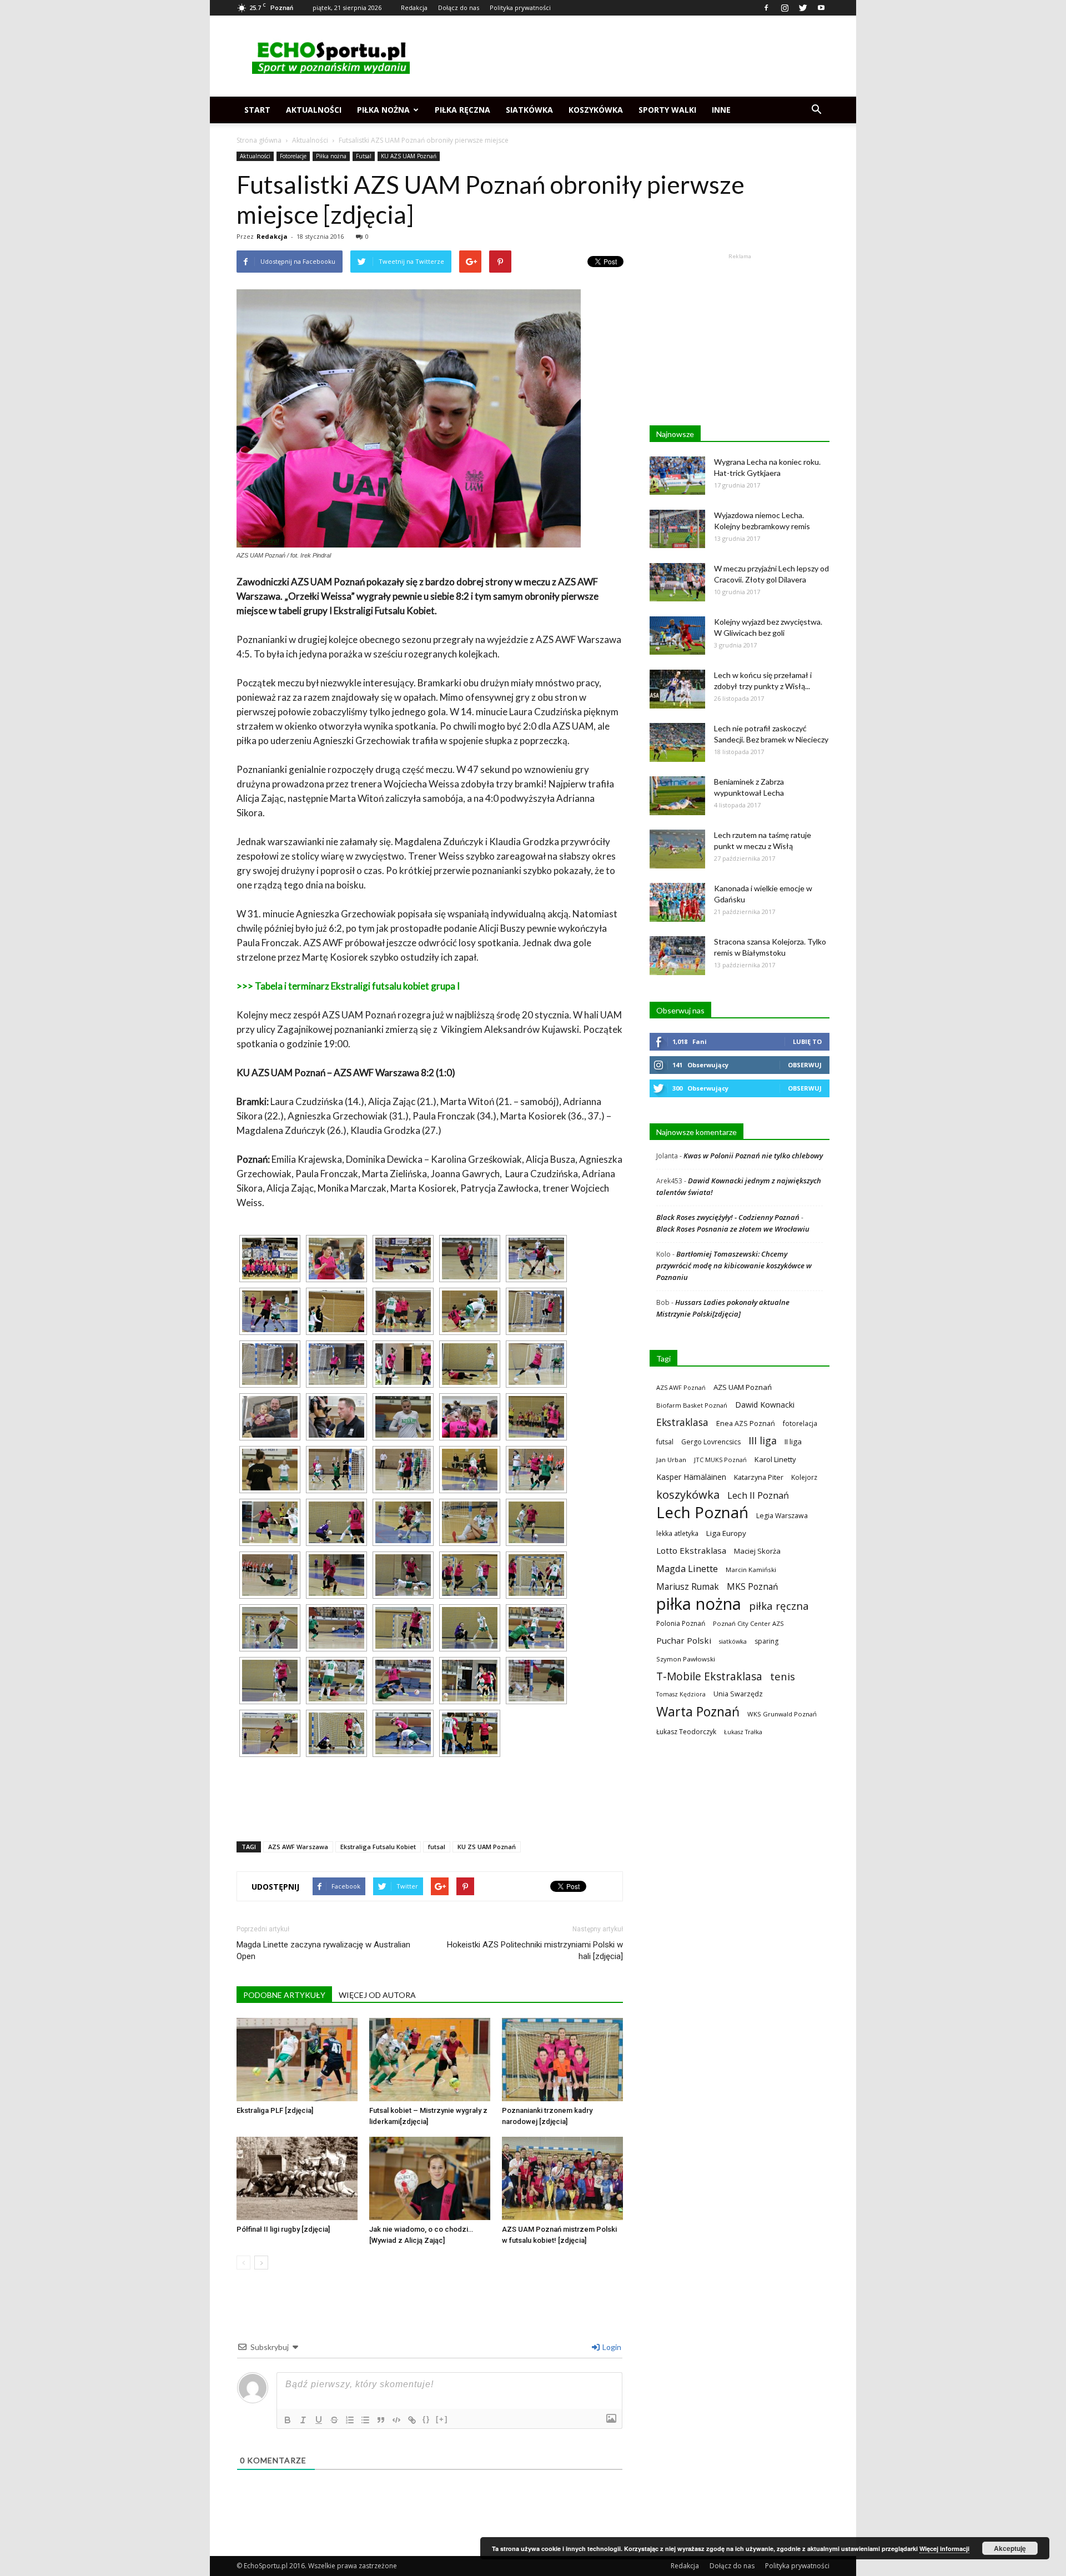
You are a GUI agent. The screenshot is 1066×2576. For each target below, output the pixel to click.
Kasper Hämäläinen (691, 1477)
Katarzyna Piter (759, 1477)
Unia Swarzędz (738, 1694)
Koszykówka (596, 110)
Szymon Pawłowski (686, 1659)
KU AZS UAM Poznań (409, 156)
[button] (816, 110)
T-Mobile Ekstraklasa (709, 1676)
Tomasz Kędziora (681, 1694)
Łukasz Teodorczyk (686, 1732)
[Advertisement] (627, 56)
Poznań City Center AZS (748, 1623)
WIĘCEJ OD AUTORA (377, 1995)
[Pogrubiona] (288, 2420)
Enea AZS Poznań (746, 1423)
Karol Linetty (775, 1459)
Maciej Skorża (757, 1551)
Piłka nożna (383, 110)
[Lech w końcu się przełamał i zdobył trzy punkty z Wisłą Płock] (677, 689)
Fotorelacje (293, 156)
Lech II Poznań (758, 1495)
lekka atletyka (677, 1533)
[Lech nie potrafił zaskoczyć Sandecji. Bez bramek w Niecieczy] (677, 742)
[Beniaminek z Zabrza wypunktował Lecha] (677, 796)
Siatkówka (529, 110)
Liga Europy (726, 1533)
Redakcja (414, 7)
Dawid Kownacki (765, 1405)
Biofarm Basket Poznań (692, 1405)
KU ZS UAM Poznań (487, 1847)
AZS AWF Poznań (681, 1387)
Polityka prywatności (520, 7)
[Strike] (334, 2420)
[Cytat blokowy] (381, 2420)
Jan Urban (671, 1460)
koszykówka (688, 1495)
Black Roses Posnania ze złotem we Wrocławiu (733, 1229)
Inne (721, 110)
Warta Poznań (698, 1712)
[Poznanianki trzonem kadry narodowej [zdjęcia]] (562, 2060)
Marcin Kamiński (751, 1570)
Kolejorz (804, 1477)
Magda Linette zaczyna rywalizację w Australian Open (323, 1950)
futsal (437, 1847)
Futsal (364, 156)
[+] (442, 2419)
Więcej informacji (944, 2549)
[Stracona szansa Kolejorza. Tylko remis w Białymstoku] (677, 956)
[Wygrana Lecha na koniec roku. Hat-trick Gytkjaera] (677, 476)
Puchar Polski (684, 1640)
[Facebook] (766, 8)
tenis (783, 1676)
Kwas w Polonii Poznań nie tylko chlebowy (753, 1156)
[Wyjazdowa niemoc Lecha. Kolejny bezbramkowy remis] (677, 529)
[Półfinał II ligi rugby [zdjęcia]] (297, 2178)
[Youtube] (821, 8)
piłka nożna (699, 1604)
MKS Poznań (752, 1587)
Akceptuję (1010, 2548)
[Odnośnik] (412, 2420)
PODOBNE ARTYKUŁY (284, 1995)
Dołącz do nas (459, 7)
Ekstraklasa (682, 1422)
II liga (793, 1442)
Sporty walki (667, 110)
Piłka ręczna (462, 110)
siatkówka (733, 1641)
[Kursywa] (303, 2420)
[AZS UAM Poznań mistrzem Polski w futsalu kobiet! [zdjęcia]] (562, 2178)
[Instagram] (785, 8)
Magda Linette (687, 1568)
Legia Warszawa (782, 1516)
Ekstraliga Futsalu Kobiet (378, 1847)
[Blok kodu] (396, 2420)
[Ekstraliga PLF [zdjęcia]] (297, 2060)
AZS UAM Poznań (743, 1387)
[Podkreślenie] (319, 2420)
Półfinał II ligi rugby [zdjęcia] (283, 2229)
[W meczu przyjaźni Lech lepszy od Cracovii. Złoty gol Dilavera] (677, 582)
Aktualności (314, 110)
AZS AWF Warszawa (298, 1847)
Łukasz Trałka (743, 1732)
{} (426, 2419)
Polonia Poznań (681, 1623)
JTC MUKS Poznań (720, 1460)
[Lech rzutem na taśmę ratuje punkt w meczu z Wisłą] (677, 849)
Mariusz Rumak (688, 1587)
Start (257, 110)
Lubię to (807, 1041)
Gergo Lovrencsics (711, 1442)
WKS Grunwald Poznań (782, 1714)
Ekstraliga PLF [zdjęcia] (275, 2110)
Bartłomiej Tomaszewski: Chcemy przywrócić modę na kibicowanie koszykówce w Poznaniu (734, 1266)
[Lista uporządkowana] (350, 2420)
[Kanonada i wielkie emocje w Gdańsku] (677, 902)
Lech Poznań (702, 1512)
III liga (763, 1441)
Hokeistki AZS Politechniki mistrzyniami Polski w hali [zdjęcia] (535, 1950)
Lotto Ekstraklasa (691, 1550)
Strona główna (259, 140)
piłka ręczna (779, 1606)
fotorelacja (800, 1423)
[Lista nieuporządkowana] (365, 2420)
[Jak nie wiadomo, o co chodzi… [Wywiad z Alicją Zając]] (430, 2178)
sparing (766, 1641)
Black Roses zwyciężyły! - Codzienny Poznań (728, 1217)
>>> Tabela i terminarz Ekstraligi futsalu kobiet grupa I (348, 986)
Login (611, 2347)
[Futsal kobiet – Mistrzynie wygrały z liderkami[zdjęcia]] (430, 2060)
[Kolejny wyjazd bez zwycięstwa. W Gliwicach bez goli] (677, 636)
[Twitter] (803, 8)
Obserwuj (805, 1065)
